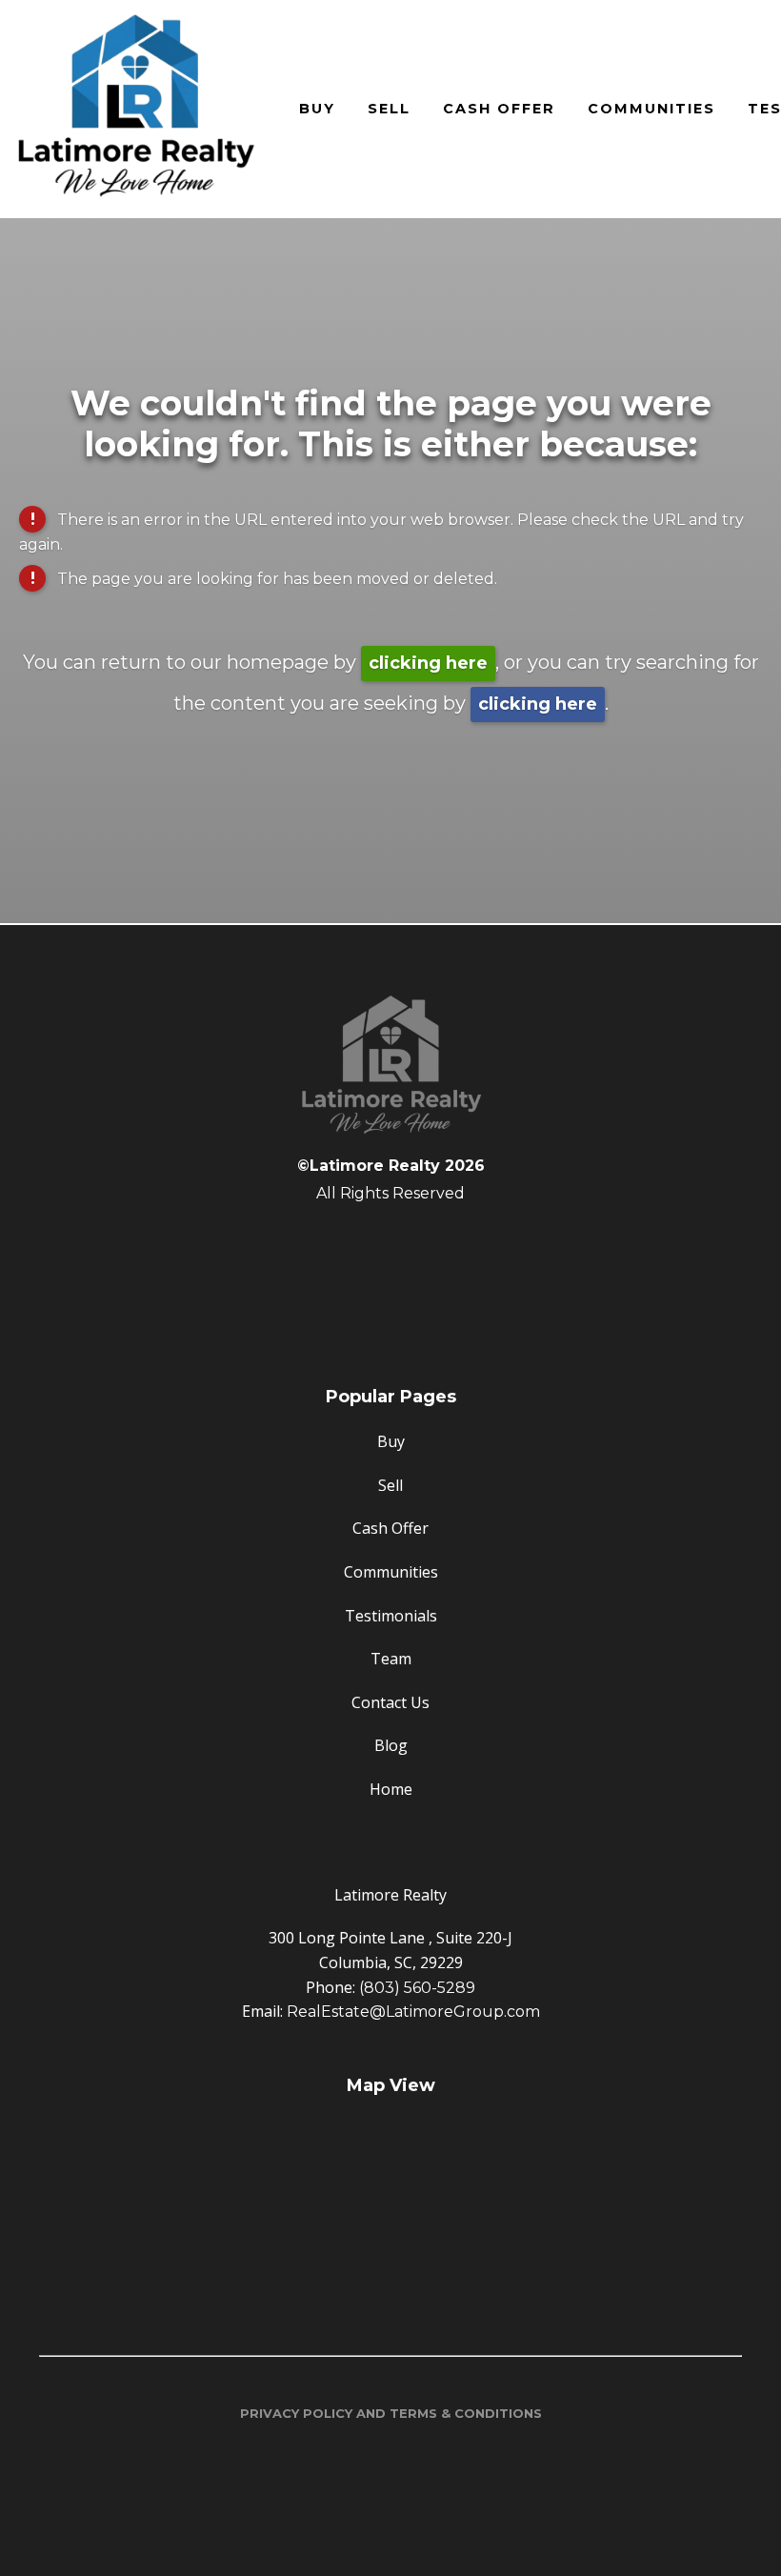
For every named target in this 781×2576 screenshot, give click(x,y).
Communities (651, 109)
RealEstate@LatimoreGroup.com (413, 2012)
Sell (389, 109)
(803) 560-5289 (417, 1988)
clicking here (428, 663)
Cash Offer (499, 109)
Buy (317, 109)
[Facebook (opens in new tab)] (390, 1242)
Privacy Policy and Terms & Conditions (391, 2413)
